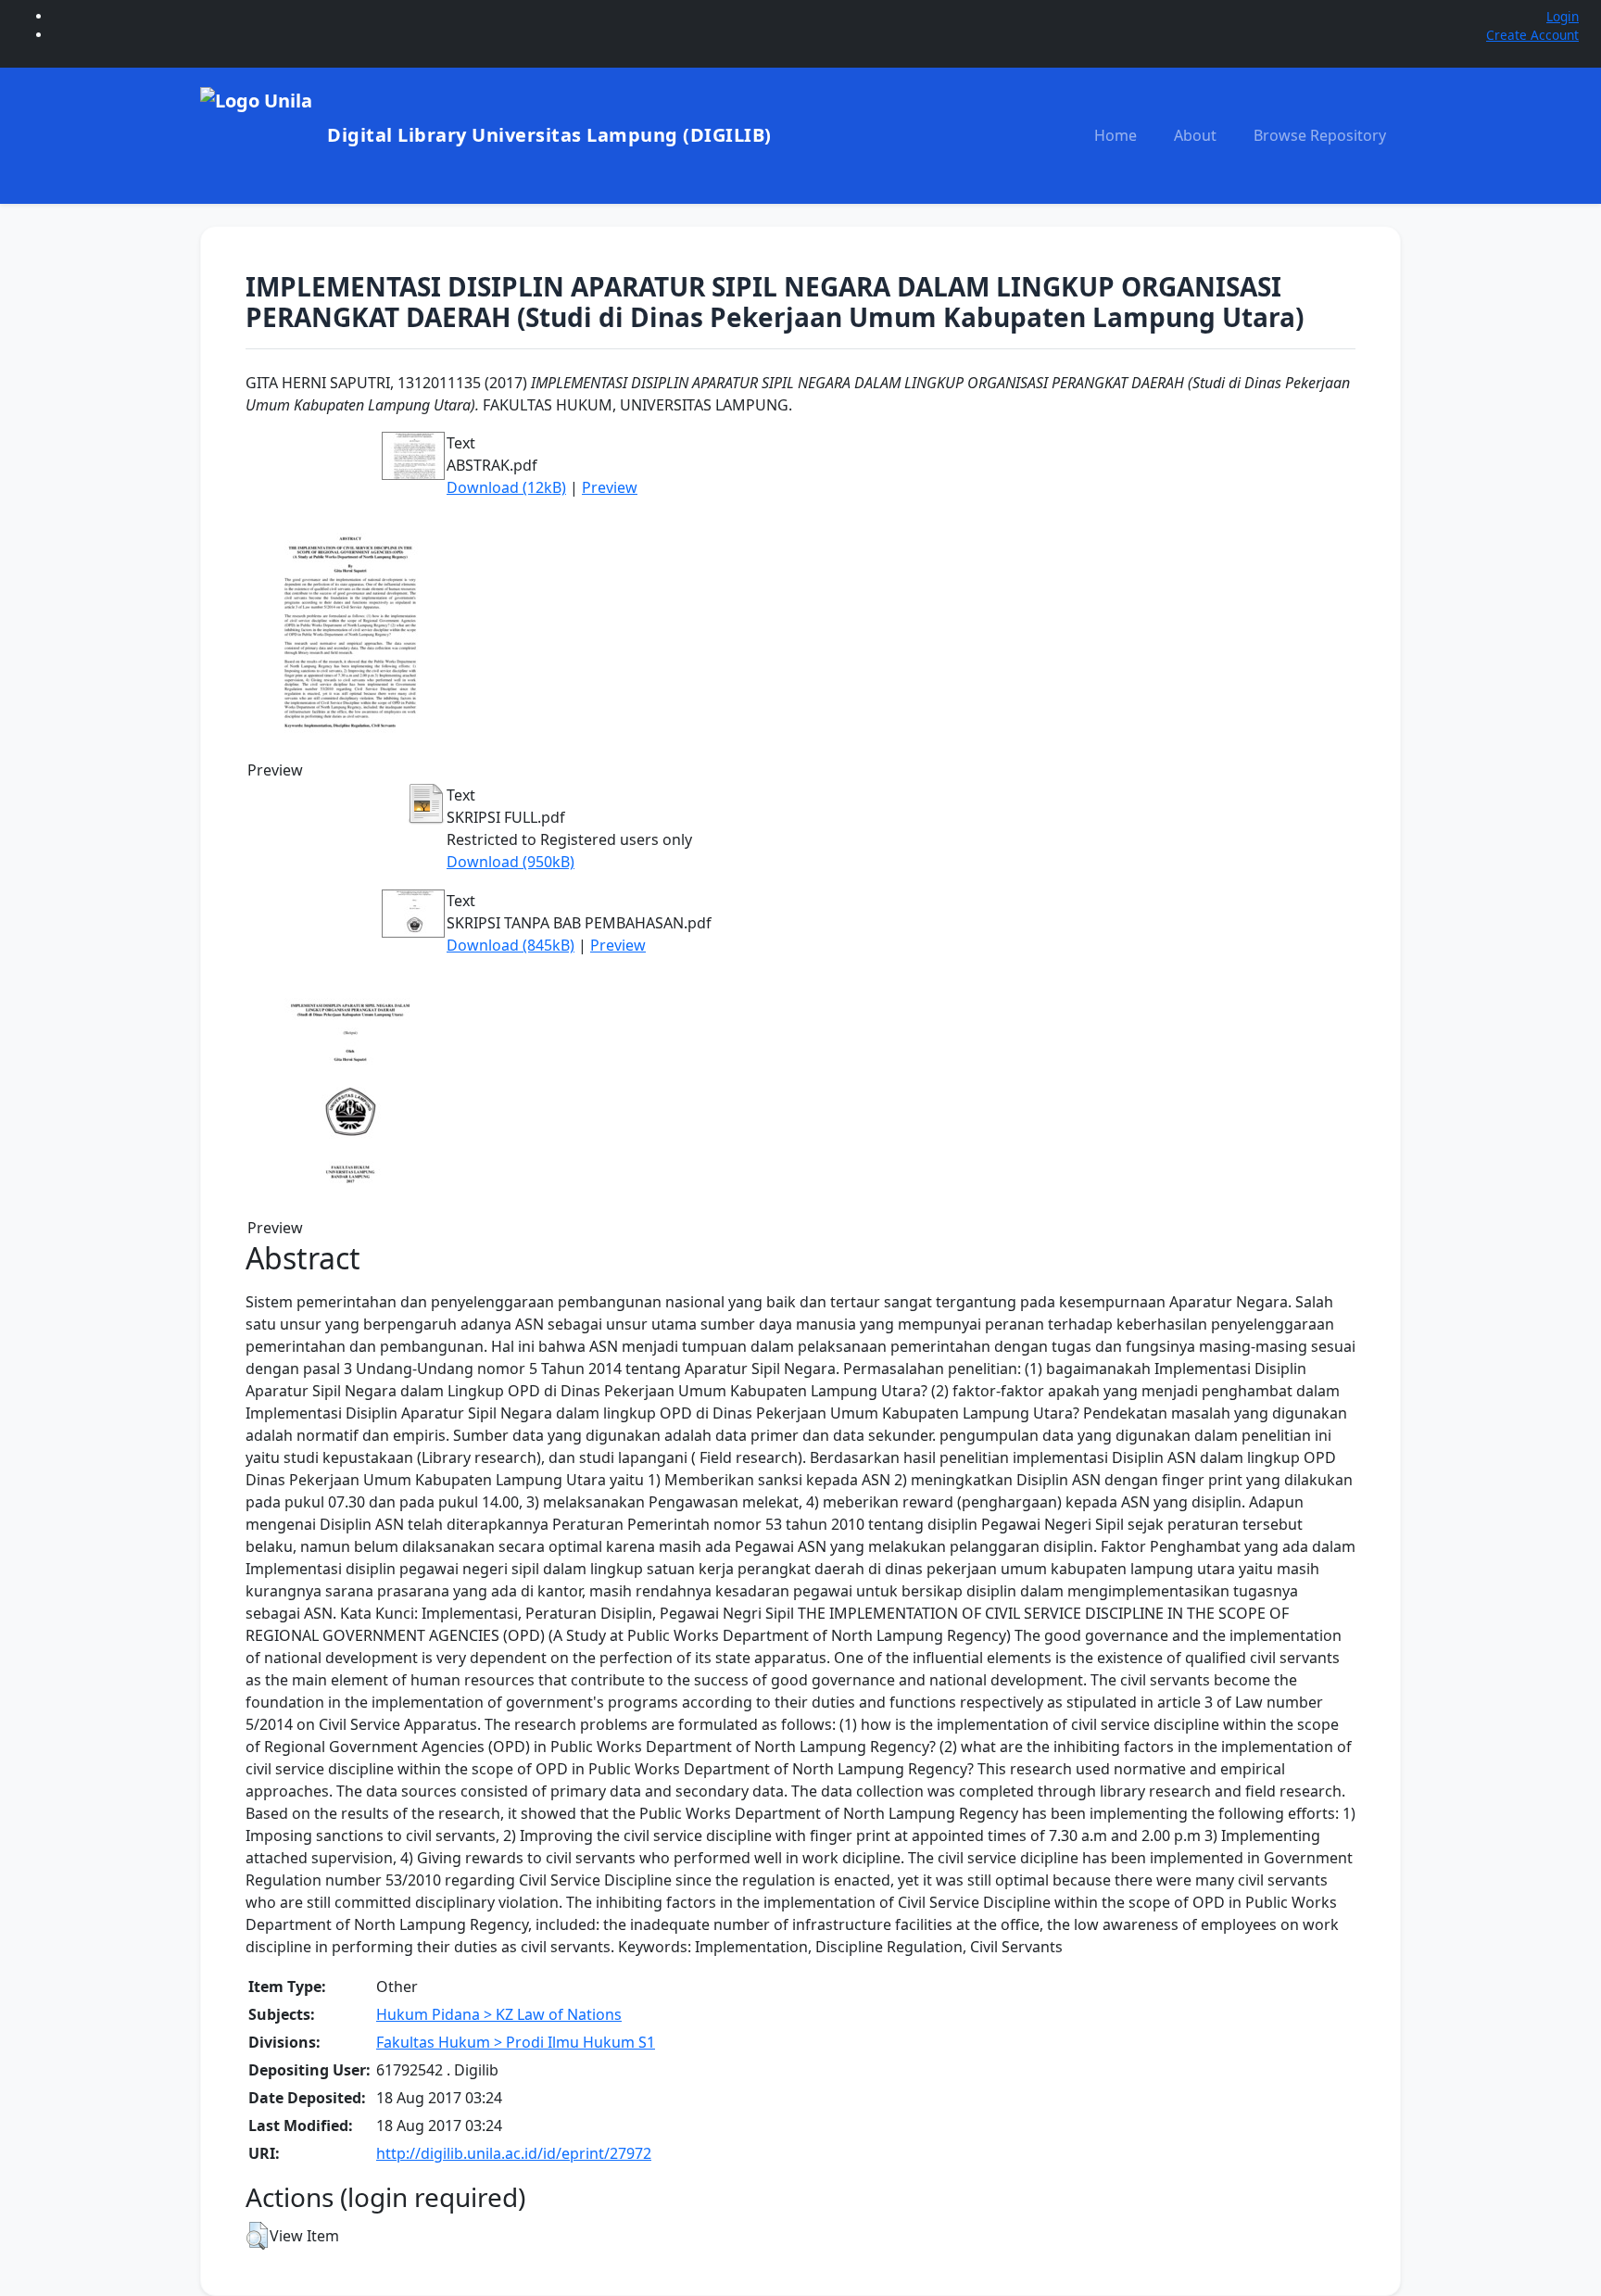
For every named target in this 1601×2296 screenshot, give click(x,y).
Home (1116, 135)
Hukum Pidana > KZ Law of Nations (499, 2014)
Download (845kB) (511, 945)
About (1195, 135)
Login (1563, 16)
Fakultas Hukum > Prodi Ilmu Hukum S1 (516, 2042)
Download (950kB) (511, 862)
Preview (610, 487)
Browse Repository (1320, 135)
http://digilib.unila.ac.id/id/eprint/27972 (514, 2153)
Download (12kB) (506, 487)
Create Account (1532, 35)
